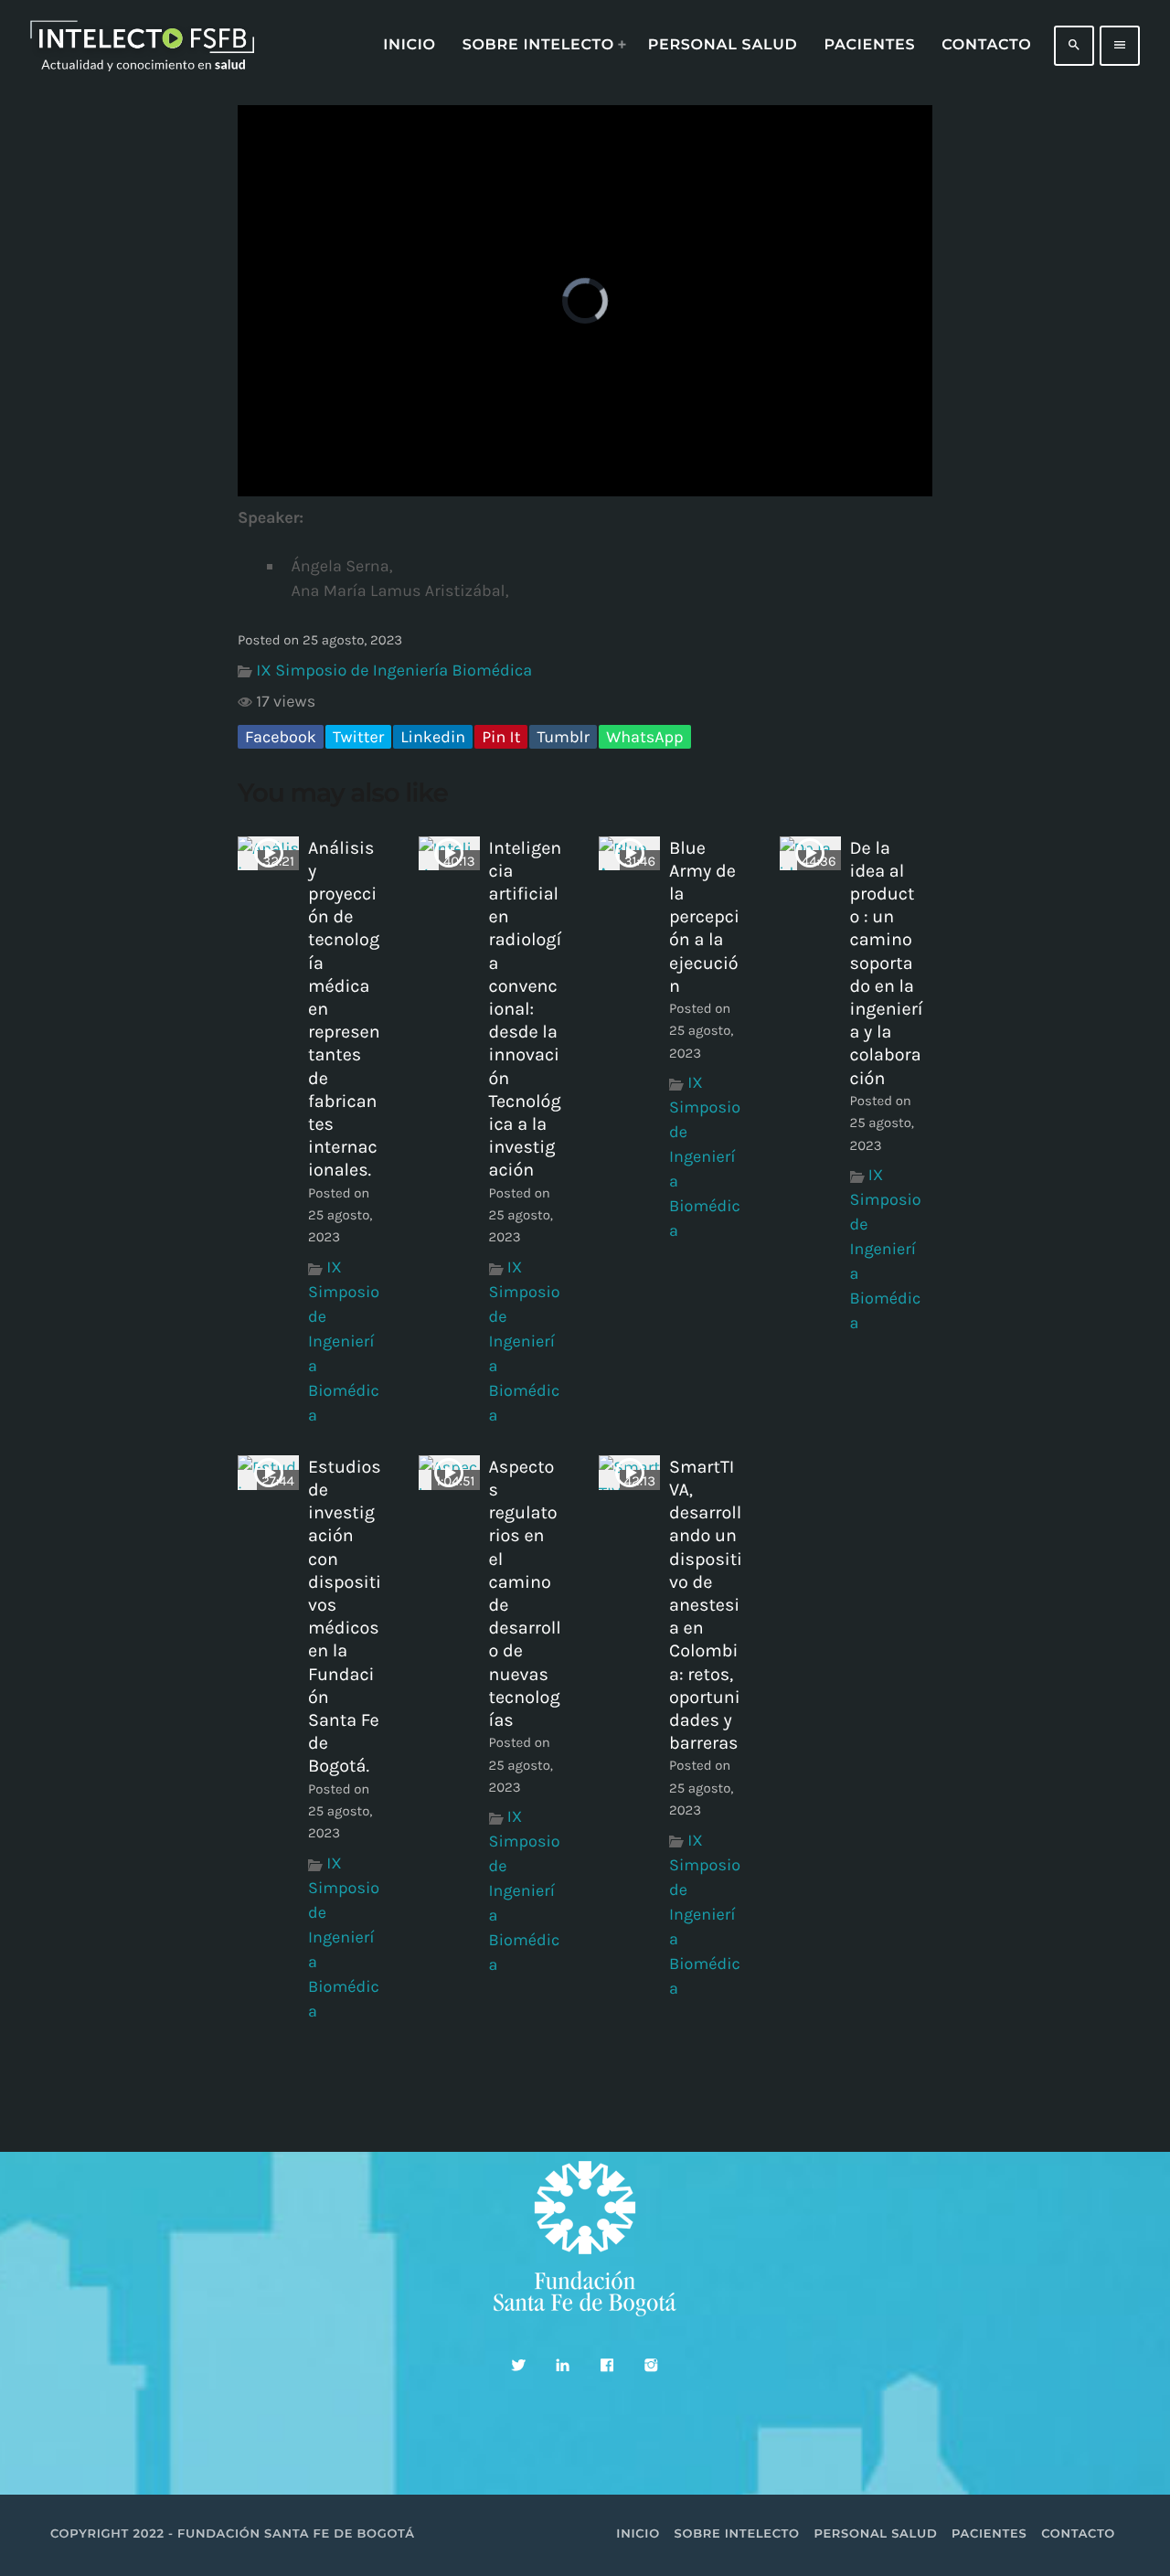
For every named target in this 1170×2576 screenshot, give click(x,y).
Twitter (358, 737)
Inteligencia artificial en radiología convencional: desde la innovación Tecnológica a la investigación (526, 1009)
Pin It (501, 737)
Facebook (281, 737)
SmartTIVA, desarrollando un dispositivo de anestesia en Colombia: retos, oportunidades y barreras (706, 1605)
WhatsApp (644, 737)
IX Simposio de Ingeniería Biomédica (394, 670)
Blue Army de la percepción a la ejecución (704, 917)
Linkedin (433, 737)
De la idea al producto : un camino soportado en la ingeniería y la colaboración (887, 963)
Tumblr (563, 737)
